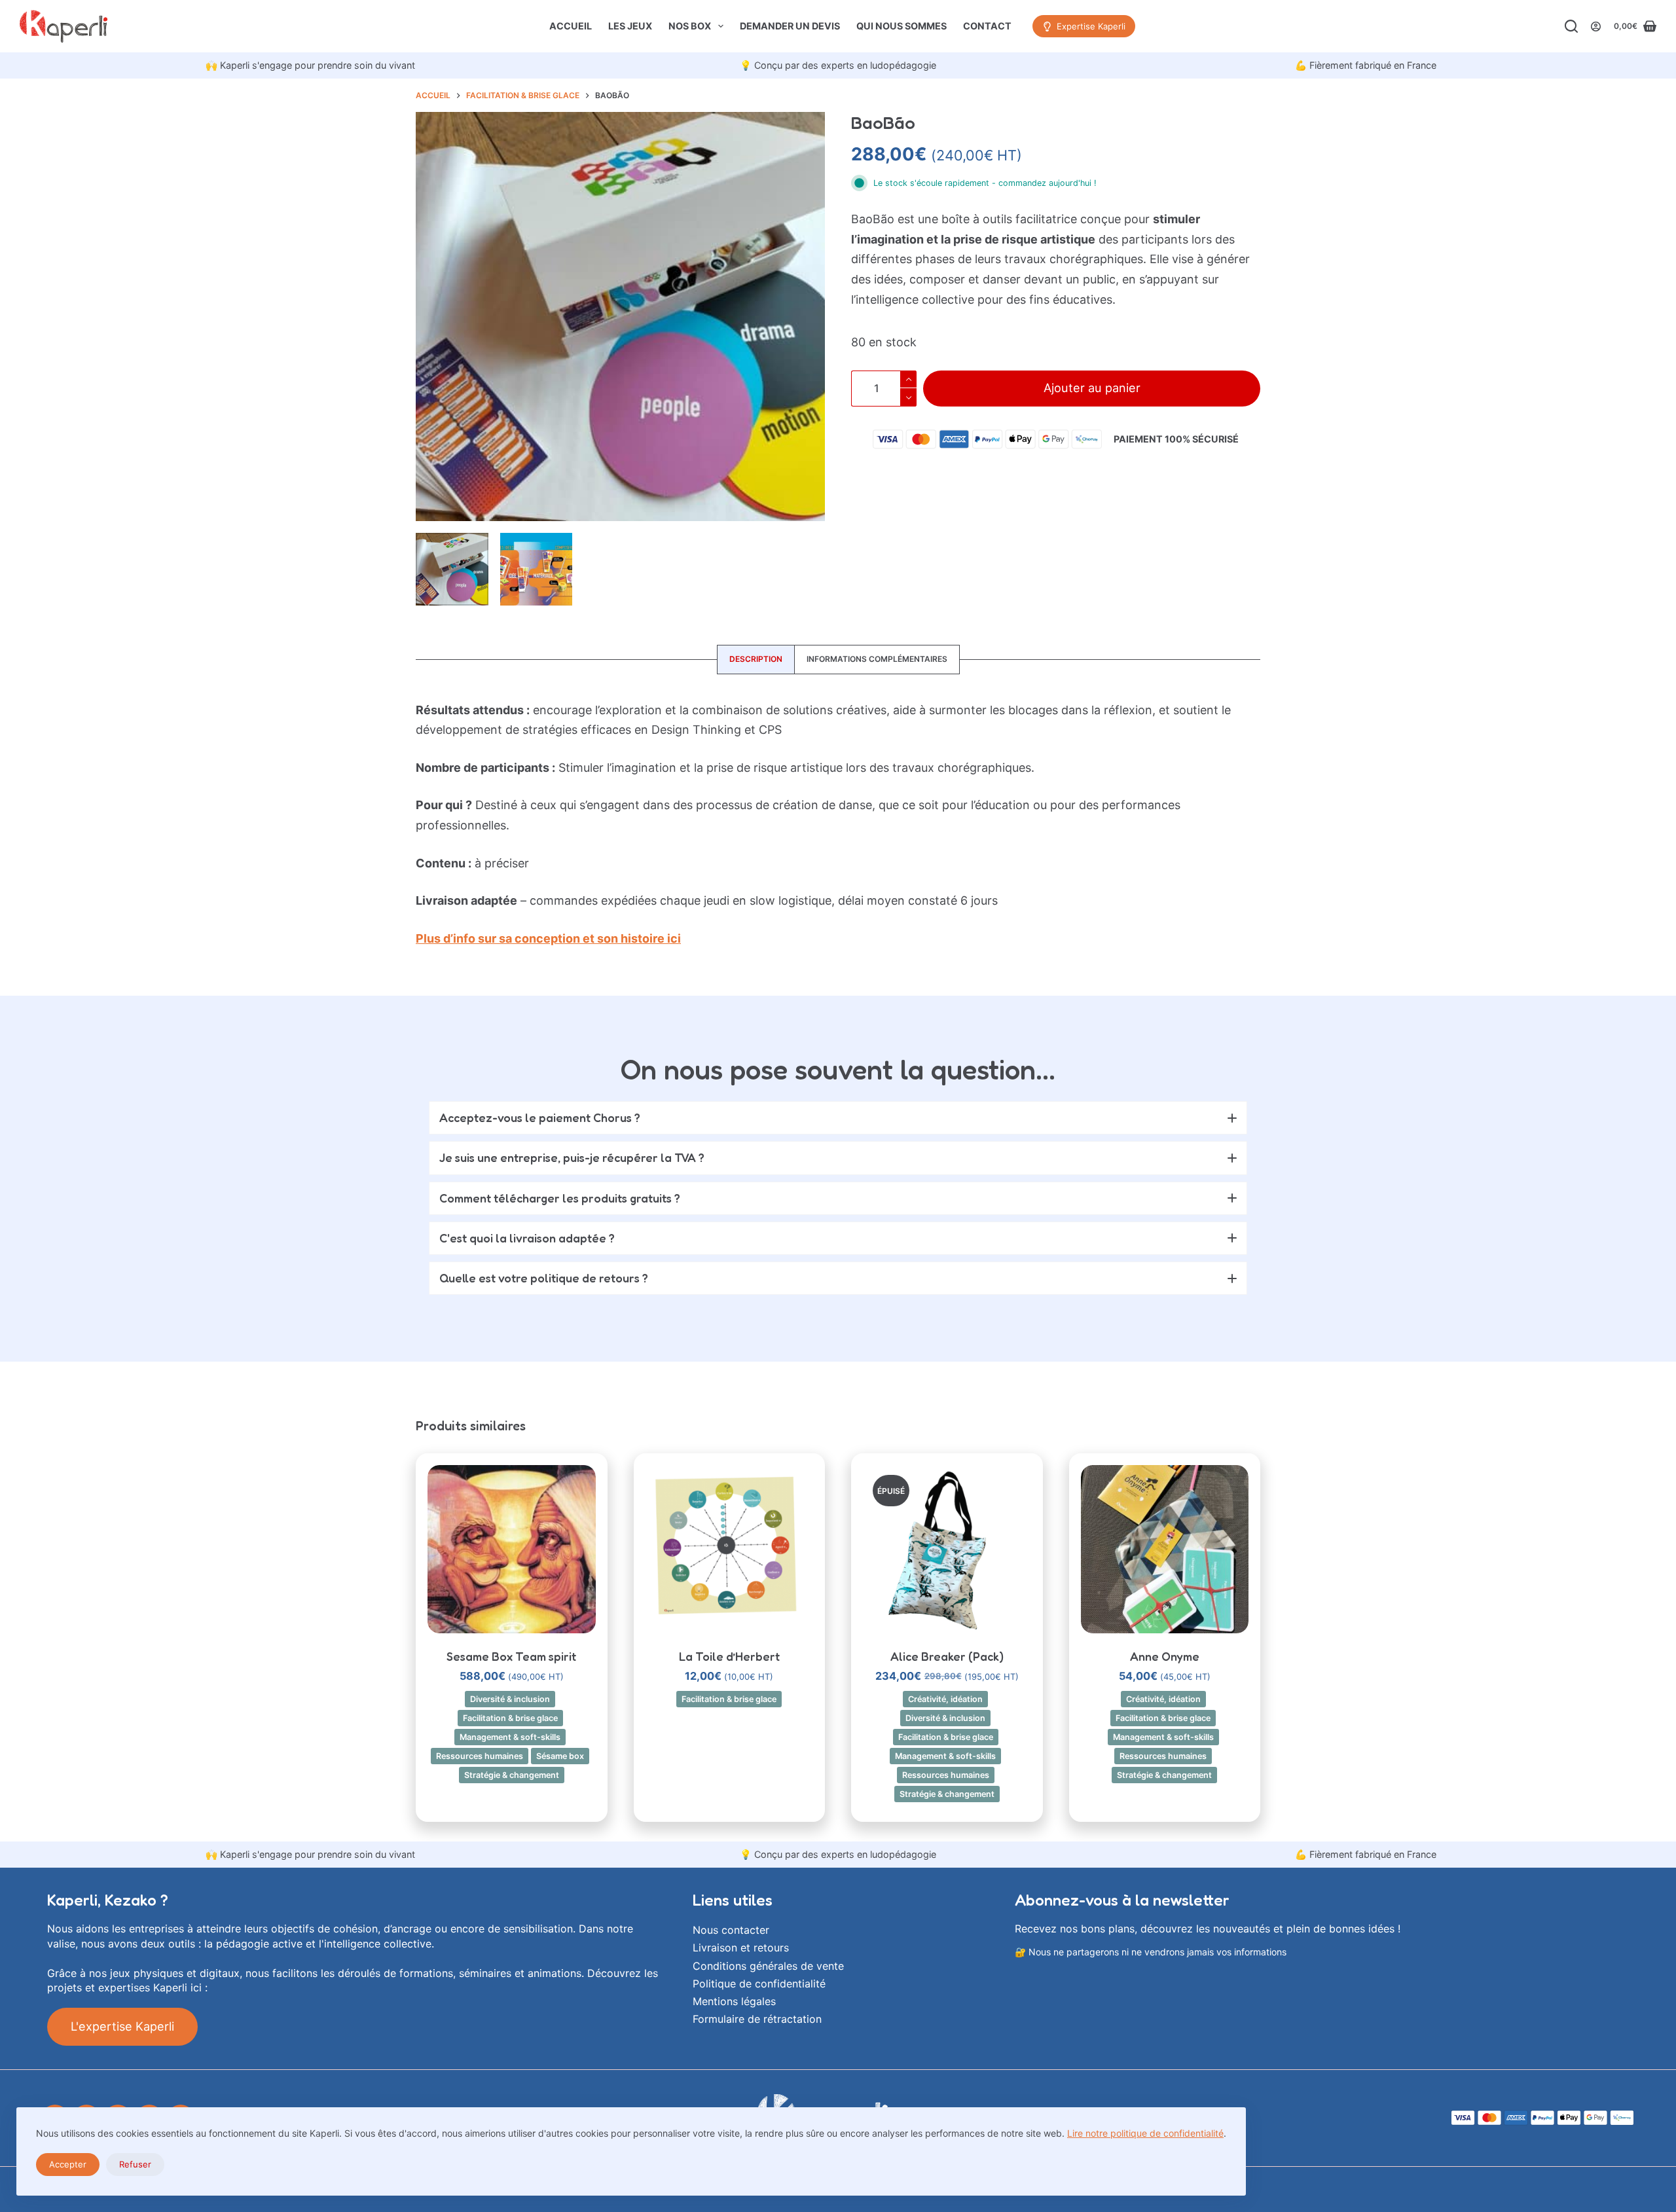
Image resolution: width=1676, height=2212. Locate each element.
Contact (987, 26)
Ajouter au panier (1092, 388)
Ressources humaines (480, 1756)
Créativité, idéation (945, 1699)
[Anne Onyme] (1165, 1549)
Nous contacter (731, 1930)
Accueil (571, 26)
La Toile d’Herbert (729, 1656)
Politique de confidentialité (759, 1984)
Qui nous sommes (902, 26)
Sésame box (560, 1756)
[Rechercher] (1571, 26)
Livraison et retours (741, 1948)
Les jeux (630, 26)
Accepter (68, 2164)
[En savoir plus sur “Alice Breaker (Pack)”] (947, 1617)
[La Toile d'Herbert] (730, 1549)
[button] (838, 1118)
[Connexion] (1596, 27)
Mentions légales (734, 2001)
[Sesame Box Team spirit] (512, 1549)
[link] (310, 65)
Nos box (690, 26)
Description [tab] (756, 659)
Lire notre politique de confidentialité (1145, 2133)
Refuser (135, 2164)
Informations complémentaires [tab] (877, 659)
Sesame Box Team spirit (511, 1656)
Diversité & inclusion (510, 1699)
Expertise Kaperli (1091, 26)
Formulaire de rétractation (757, 2019)
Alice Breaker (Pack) (947, 1656)
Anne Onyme (1165, 1656)
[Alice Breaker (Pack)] (947, 1549)
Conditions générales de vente (768, 1966)
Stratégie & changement (512, 1775)
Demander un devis (790, 26)
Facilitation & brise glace (510, 1718)
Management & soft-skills (510, 1737)
